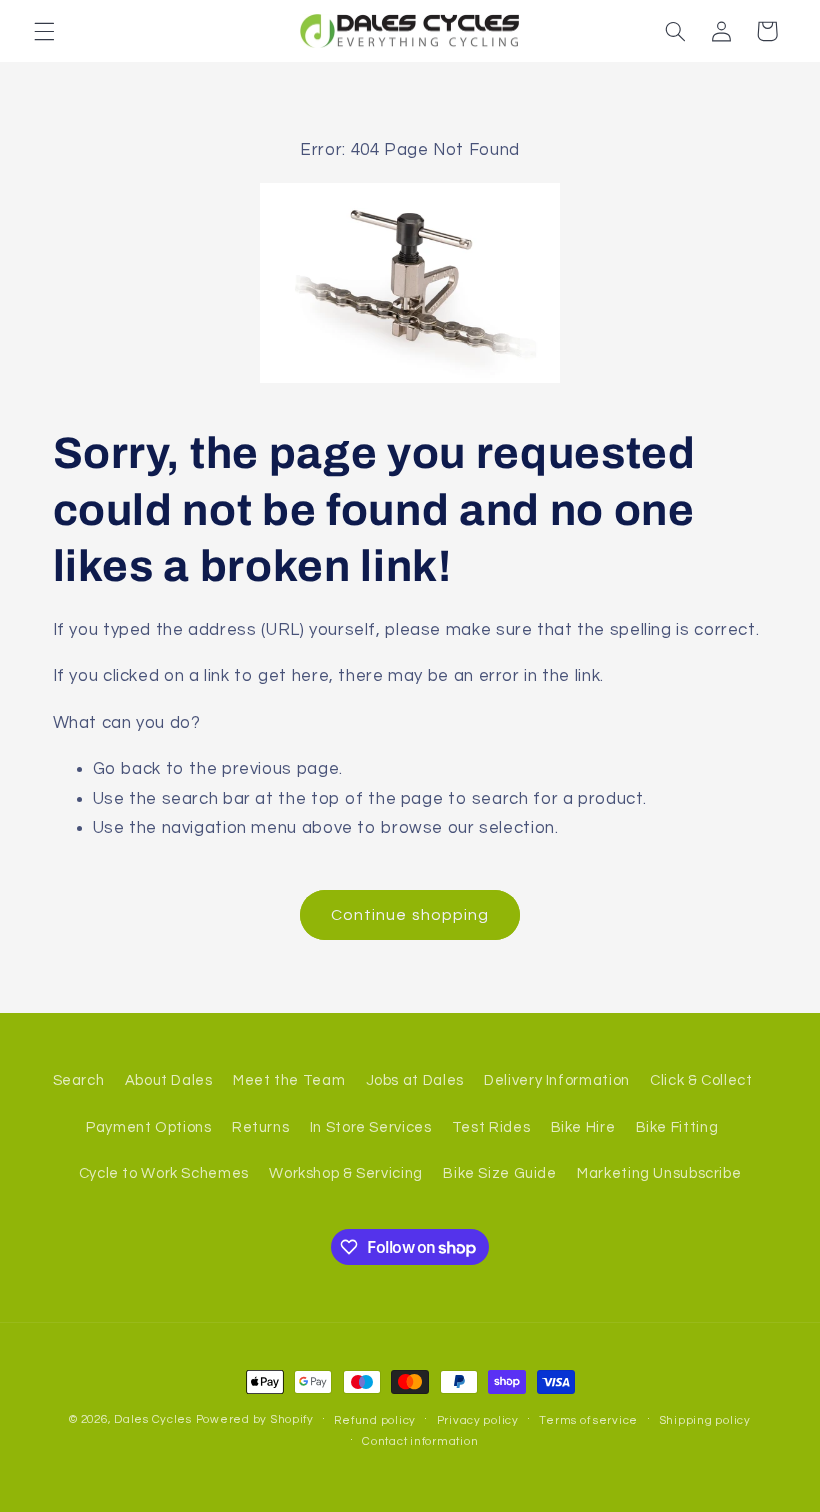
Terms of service (588, 1420)
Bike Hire (583, 1127)
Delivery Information (557, 1080)
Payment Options (148, 1127)
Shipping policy (705, 1420)
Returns (260, 1127)
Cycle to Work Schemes (164, 1173)
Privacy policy (478, 1420)
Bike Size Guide (499, 1173)
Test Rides (491, 1127)
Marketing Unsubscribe (659, 1173)
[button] (44, 31)
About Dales (169, 1080)
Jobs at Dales (415, 1080)
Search (79, 1080)
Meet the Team (289, 1080)
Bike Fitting (677, 1127)
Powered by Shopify (255, 1419)
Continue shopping (410, 915)
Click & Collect (701, 1080)
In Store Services (371, 1127)
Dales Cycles (153, 1419)
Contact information (420, 1441)
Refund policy (375, 1420)
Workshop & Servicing (346, 1173)
